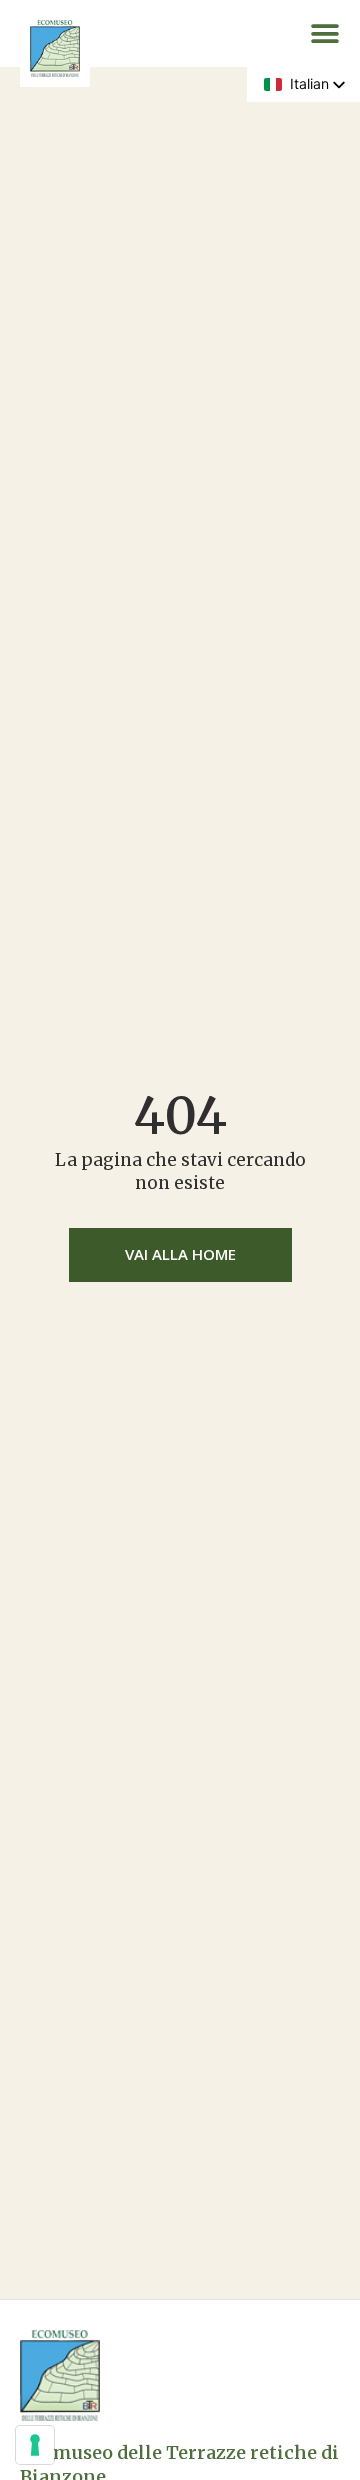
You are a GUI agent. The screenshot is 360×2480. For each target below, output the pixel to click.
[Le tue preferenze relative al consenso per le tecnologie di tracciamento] (35, 2445)
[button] (325, 34)
